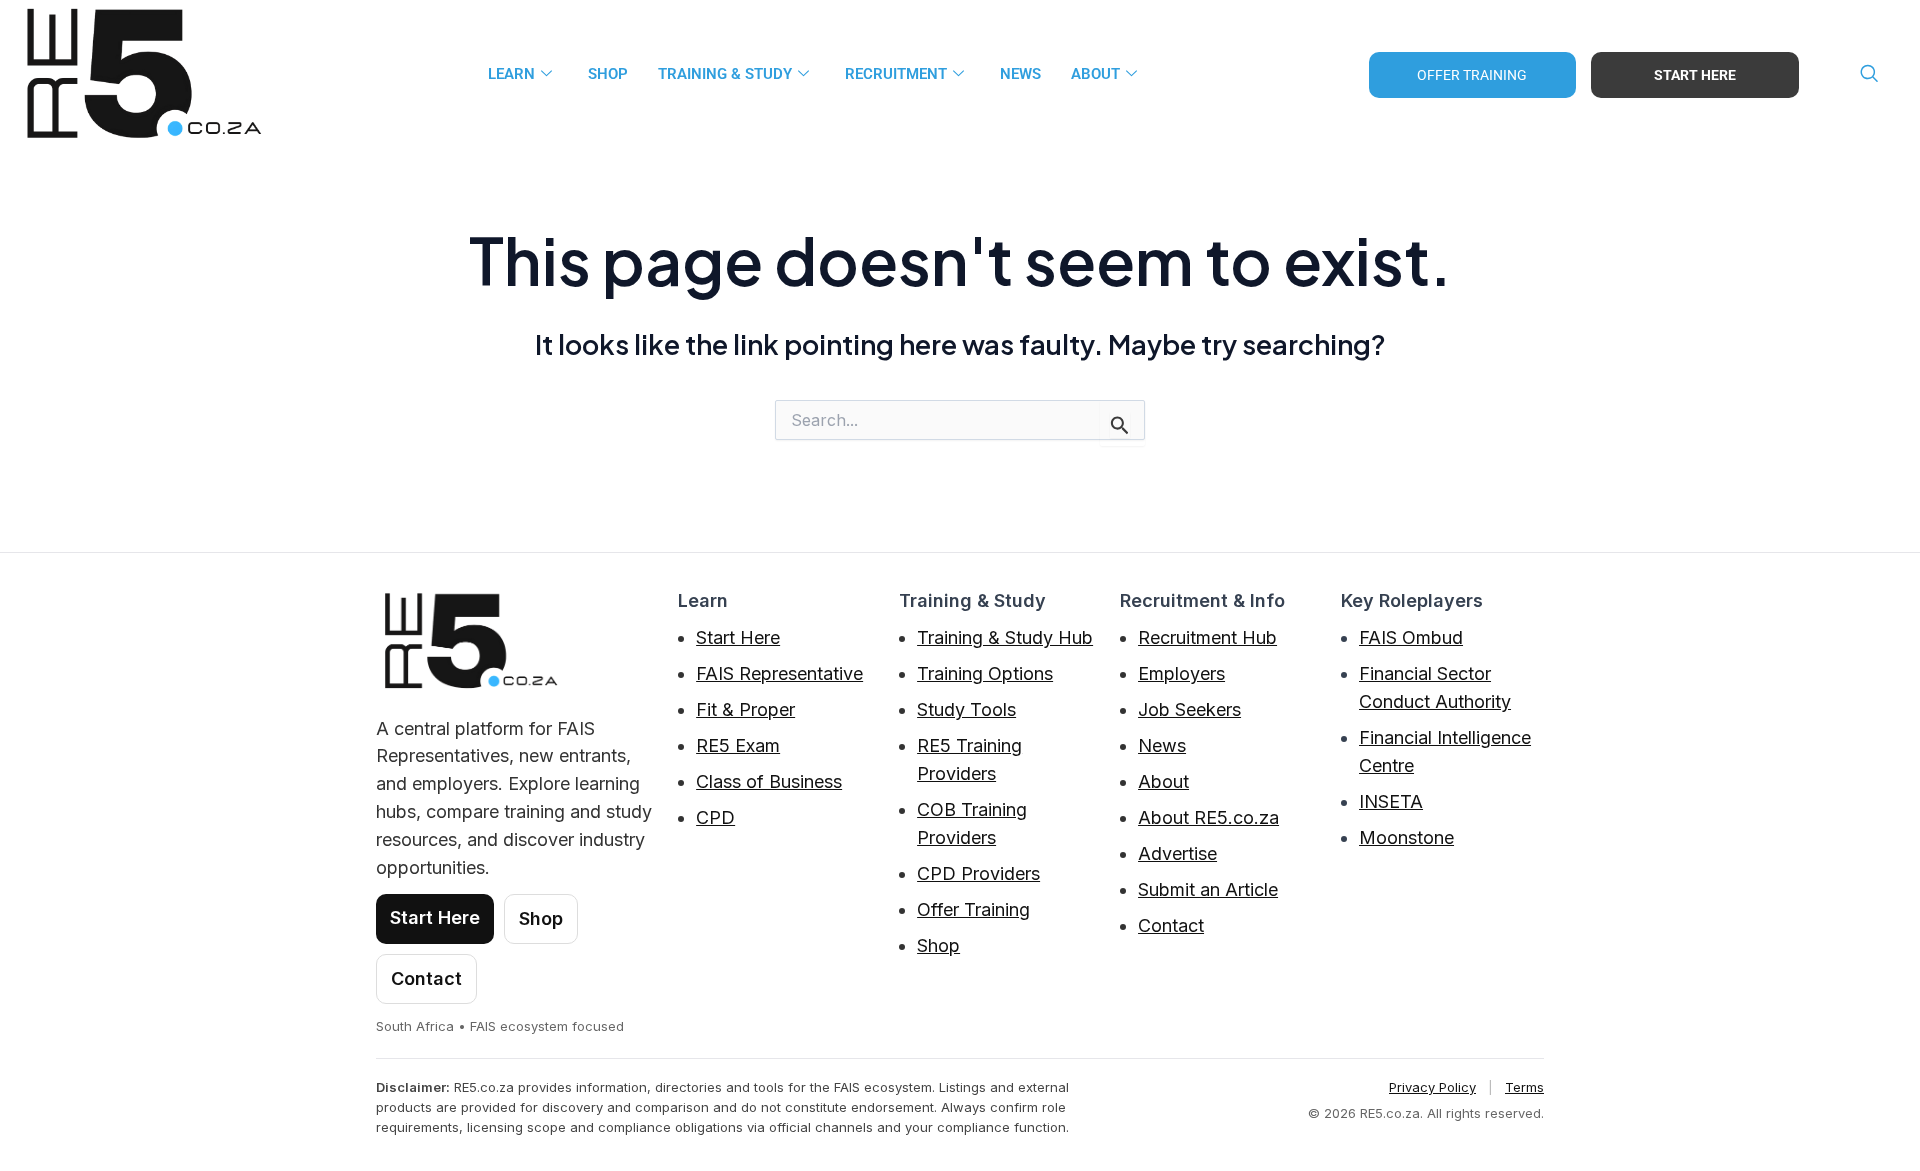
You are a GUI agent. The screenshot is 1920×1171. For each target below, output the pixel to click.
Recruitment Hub (1207, 637)
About (1163, 781)
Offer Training (973, 909)
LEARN (511, 74)
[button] (1869, 75)
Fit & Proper (745, 709)
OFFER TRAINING (1472, 75)
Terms (1524, 1087)
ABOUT (1095, 74)
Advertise (1177, 853)
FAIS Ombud (1411, 637)
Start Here (435, 917)
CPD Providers (978, 873)
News (1162, 745)
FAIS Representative (779, 673)
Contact (426, 978)
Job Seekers (1189, 709)
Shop (608, 74)
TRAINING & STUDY (725, 74)
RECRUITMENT (896, 74)
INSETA (1391, 801)
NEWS (1020, 74)
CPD (715, 817)
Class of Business (769, 781)
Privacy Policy (1432, 1087)
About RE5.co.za (1208, 817)
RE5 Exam (738, 745)
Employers (1181, 673)
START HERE (1695, 75)
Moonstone (1406, 837)
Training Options (985, 673)
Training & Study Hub (1005, 637)
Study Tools (966, 709)
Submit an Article (1208, 889)
